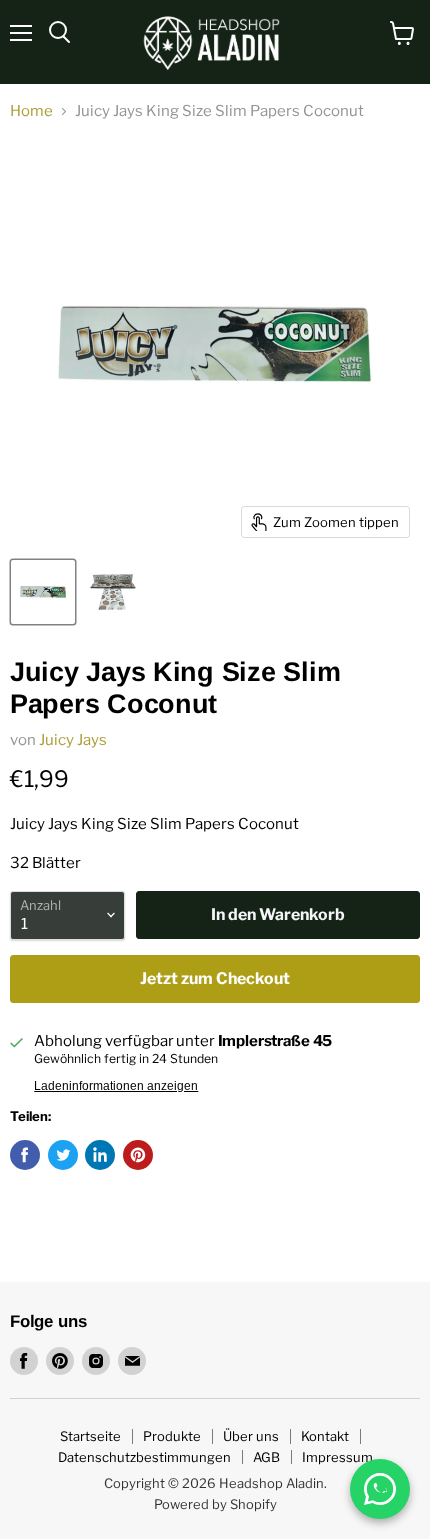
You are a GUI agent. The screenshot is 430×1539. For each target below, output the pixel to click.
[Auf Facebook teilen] (25, 1155)
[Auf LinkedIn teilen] (100, 1155)
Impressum (337, 1457)
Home (31, 111)
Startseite (90, 1436)
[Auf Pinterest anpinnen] (138, 1155)
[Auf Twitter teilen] (63, 1155)
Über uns (251, 1436)
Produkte (172, 1436)
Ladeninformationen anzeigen (116, 1086)
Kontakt (325, 1436)
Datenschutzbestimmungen (144, 1457)
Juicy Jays (73, 740)
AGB (266, 1457)
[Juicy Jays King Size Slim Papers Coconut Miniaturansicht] (43, 592)
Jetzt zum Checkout (215, 978)
